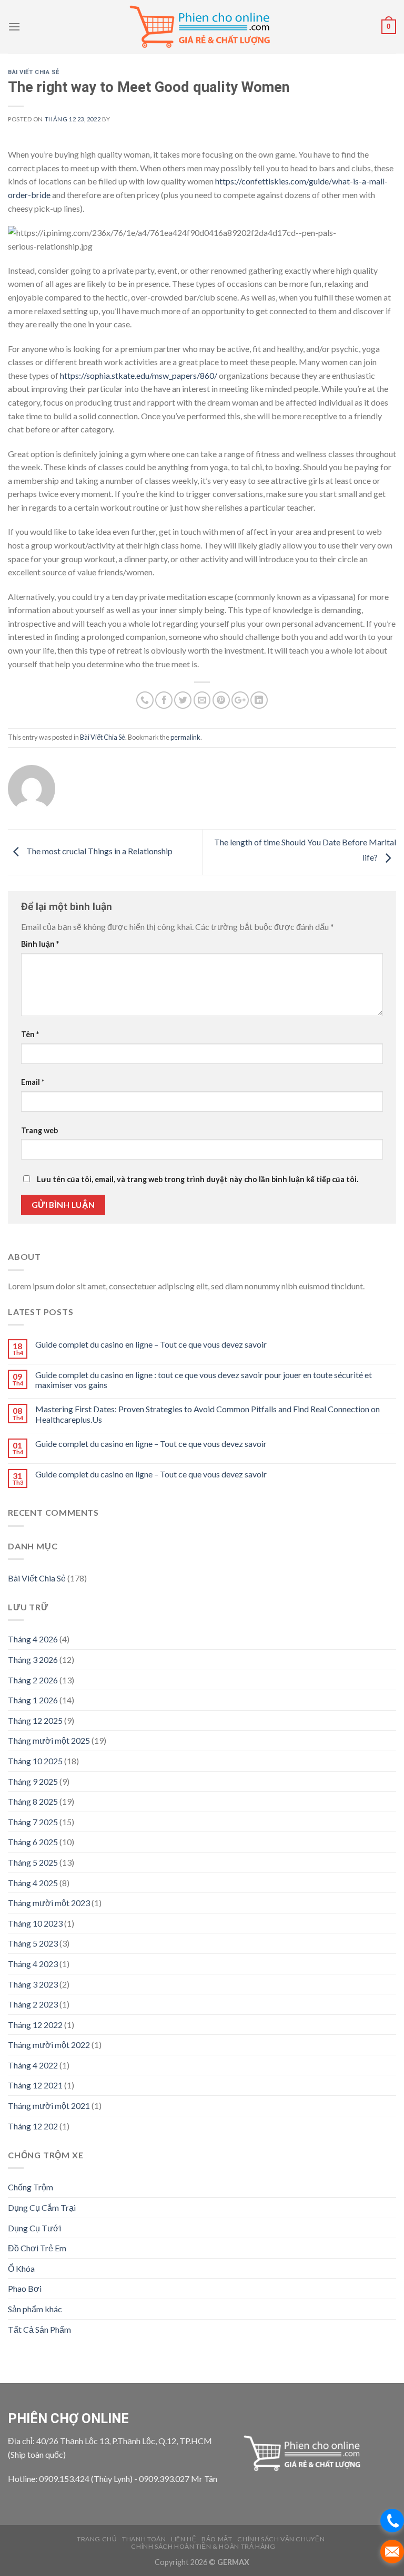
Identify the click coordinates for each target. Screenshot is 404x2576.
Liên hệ (184, 2539)
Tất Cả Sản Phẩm (39, 2329)
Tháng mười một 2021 (49, 2106)
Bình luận (40, 944)
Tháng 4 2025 (33, 1883)
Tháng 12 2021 (35, 2085)
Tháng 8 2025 (33, 1801)
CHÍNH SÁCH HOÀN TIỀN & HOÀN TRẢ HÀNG (203, 2546)
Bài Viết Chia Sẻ (34, 72)
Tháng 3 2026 (33, 1659)
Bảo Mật (217, 2539)
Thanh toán (144, 2539)
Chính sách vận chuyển (281, 2539)
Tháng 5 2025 (33, 1862)
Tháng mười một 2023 (49, 1903)
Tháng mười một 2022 (49, 2045)
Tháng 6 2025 (33, 1842)
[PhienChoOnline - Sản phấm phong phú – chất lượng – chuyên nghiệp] (202, 27)
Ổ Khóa (21, 2268)
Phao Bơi (25, 2288)
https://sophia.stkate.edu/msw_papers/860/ (139, 375)
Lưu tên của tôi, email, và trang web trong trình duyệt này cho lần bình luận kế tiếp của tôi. (198, 1179)
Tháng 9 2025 (33, 1781)
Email (33, 1082)
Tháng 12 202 (33, 2126)
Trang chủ (97, 2539)
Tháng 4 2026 (33, 1639)
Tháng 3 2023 (33, 1984)
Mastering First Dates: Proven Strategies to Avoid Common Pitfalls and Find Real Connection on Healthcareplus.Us (208, 1414)
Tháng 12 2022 (35, 2025)
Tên (30, 1034)
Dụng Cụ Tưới (34, 2228)
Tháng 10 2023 (35, 1923)
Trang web (39, 1130)
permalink (185, 737)
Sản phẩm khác (35, 2309)
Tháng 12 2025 (35, 1720)
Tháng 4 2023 (33, 1964)
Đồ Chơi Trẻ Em (37, 2248)
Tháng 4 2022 (33, 2065)
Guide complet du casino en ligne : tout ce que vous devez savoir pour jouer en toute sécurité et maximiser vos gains (204, 1380)
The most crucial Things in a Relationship (99, 851)
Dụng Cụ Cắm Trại (42, 2207)
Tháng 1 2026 (33, 1700)
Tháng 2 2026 (33, 1680)
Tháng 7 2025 (33, 1822)
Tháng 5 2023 (33, 1943)
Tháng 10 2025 (35, 1761)
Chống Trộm (31, 2187)
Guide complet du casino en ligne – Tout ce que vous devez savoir (151, 1344)
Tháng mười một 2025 (49, 1740)
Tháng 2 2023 (33, 2004)
